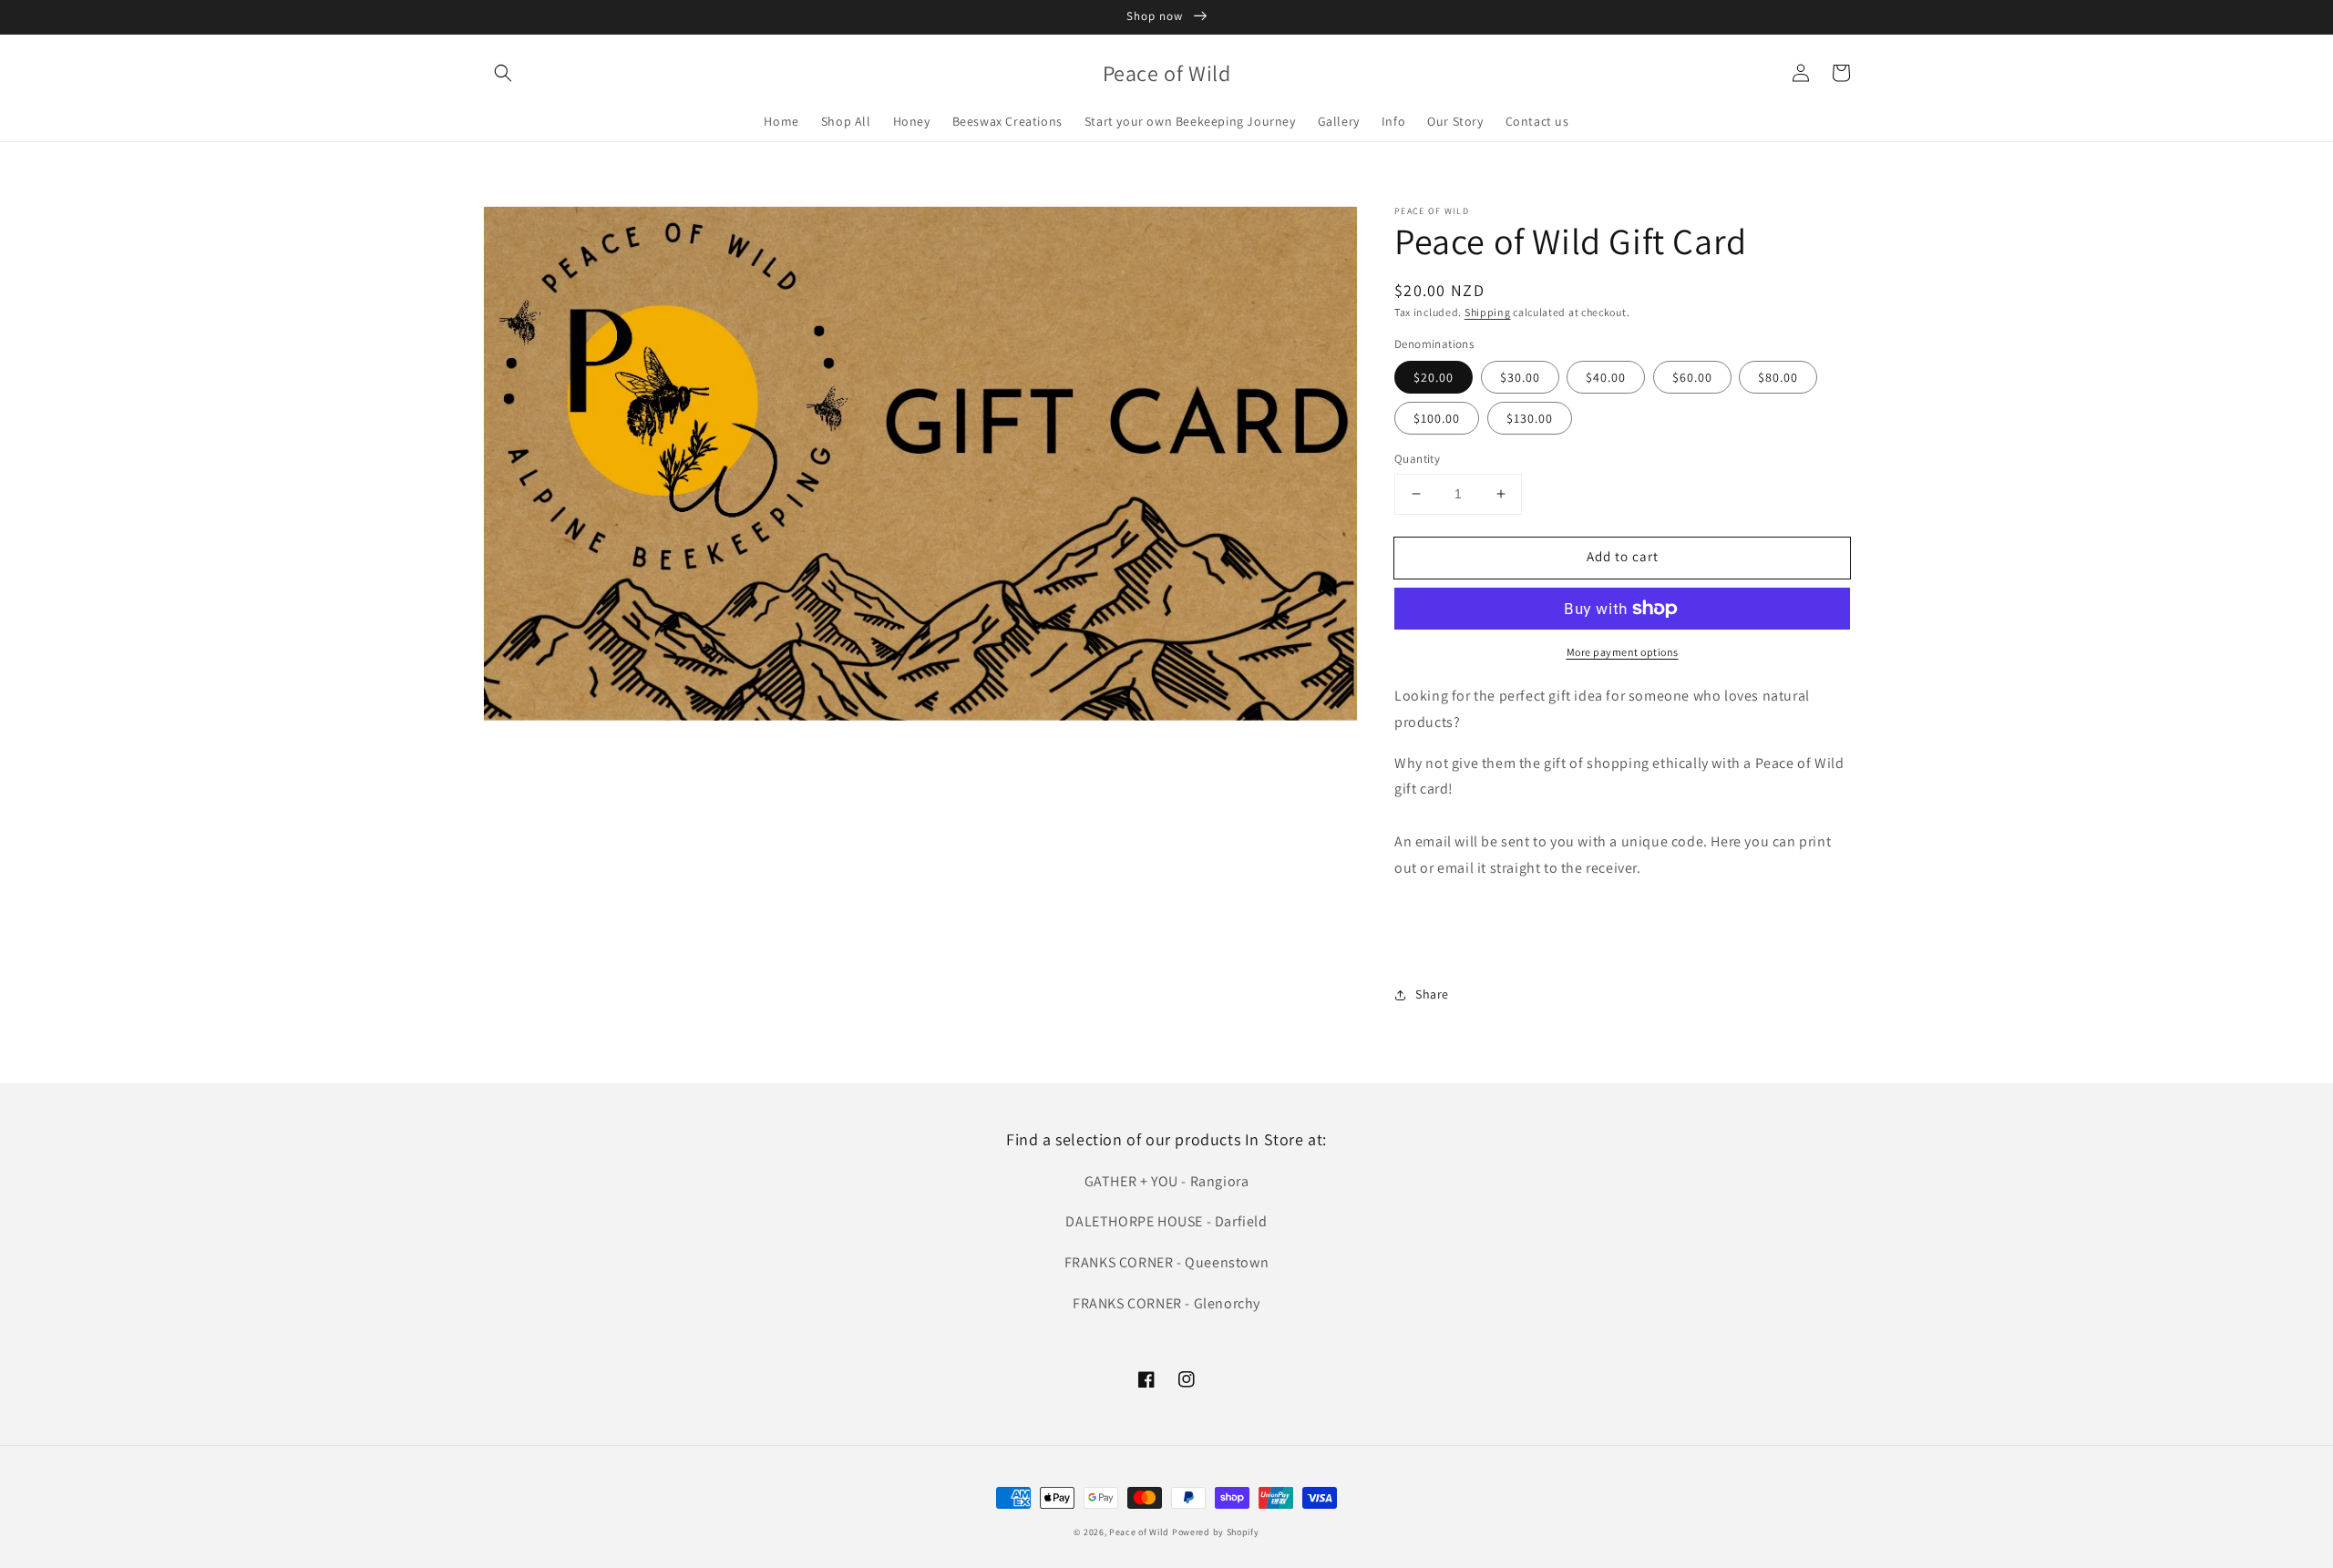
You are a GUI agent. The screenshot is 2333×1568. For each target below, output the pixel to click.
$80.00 (1778, 377)
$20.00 (1434, 377)
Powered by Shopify (1216, 1532)
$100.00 (1437, 418)
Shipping (1488, 312)
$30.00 (1520, 377)
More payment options (1623, 652)
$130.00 (1530, 418)
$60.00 (1692, 377)
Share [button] (1432, 994)
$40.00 (1606, 377)
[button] (503, 73)
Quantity (1417, 459)
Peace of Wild (1139, 1532)
